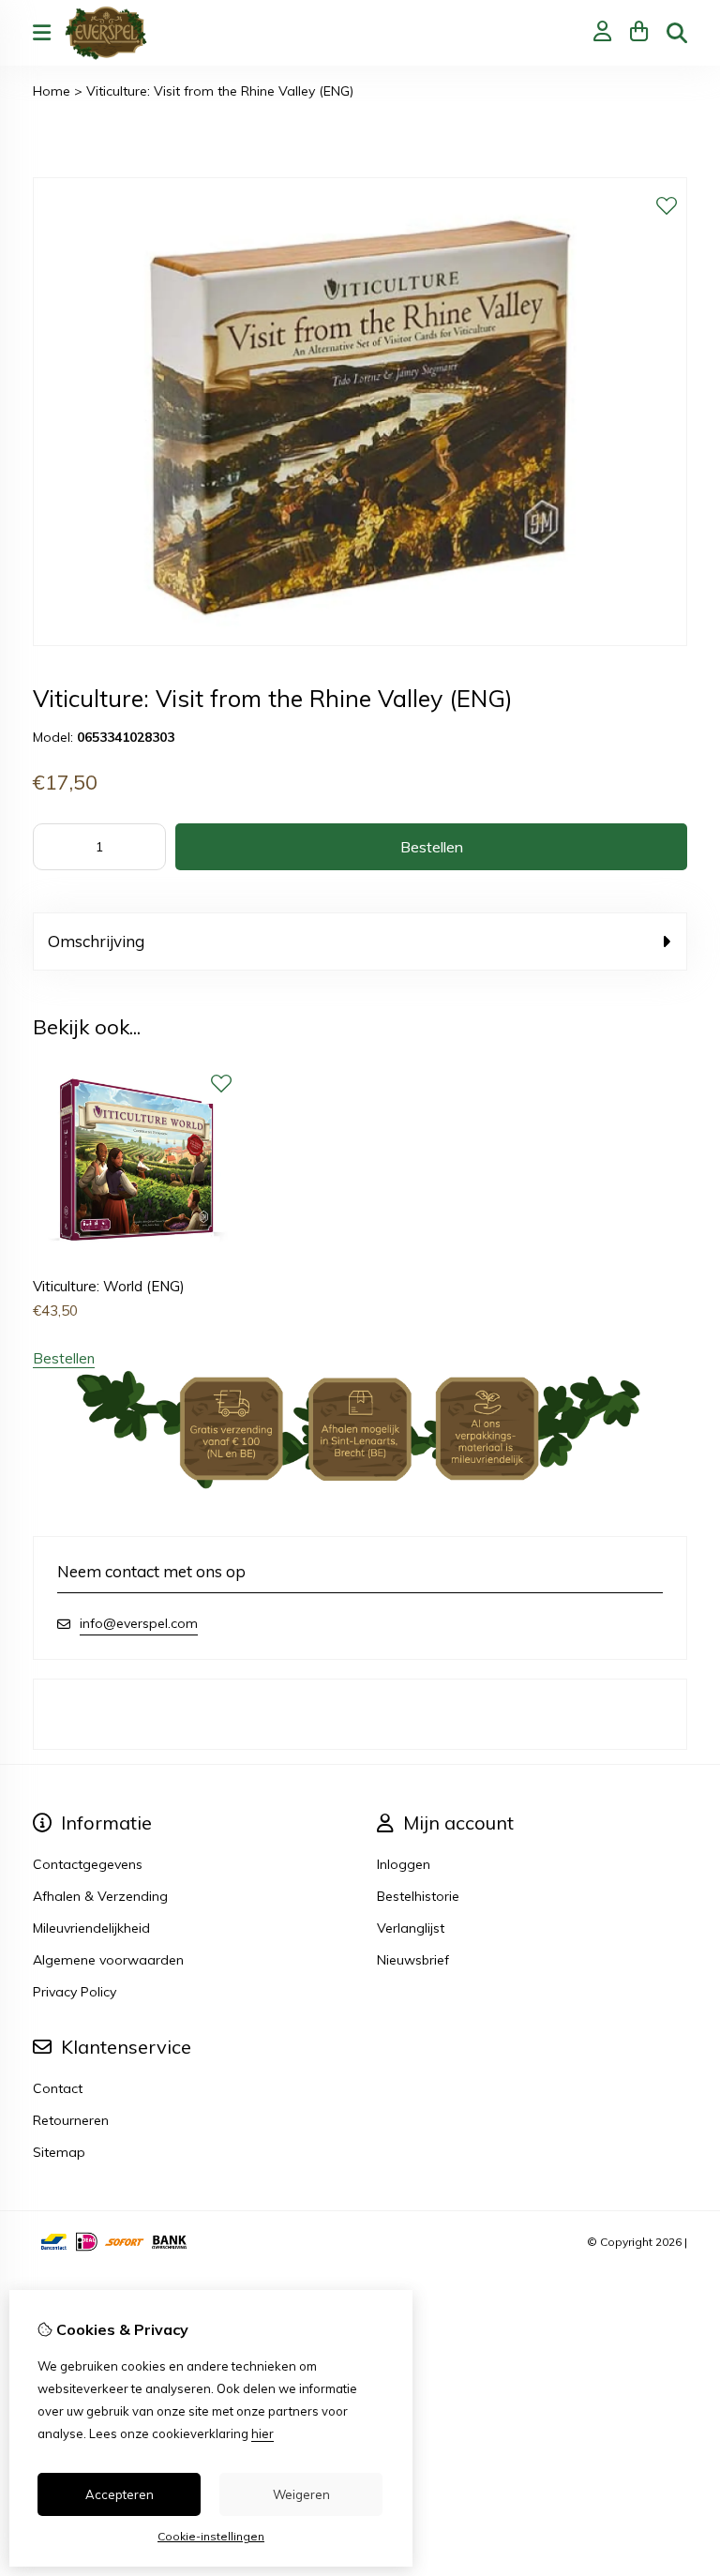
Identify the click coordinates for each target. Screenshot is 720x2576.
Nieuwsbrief (413, 1960)
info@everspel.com (139, 1623)
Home (52, 91)
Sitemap (59, 2152)
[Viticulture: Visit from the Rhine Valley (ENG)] (360, 641)
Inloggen (404, 1864)
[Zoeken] (677, 33)
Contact (58, 2088)
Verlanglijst (411, 1928)
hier (262, 2433)
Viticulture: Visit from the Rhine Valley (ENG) (220, 91)
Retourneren (71, 2120)
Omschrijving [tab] (96, 941)
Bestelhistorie (418, 1896)
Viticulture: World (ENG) (109, 1286)
